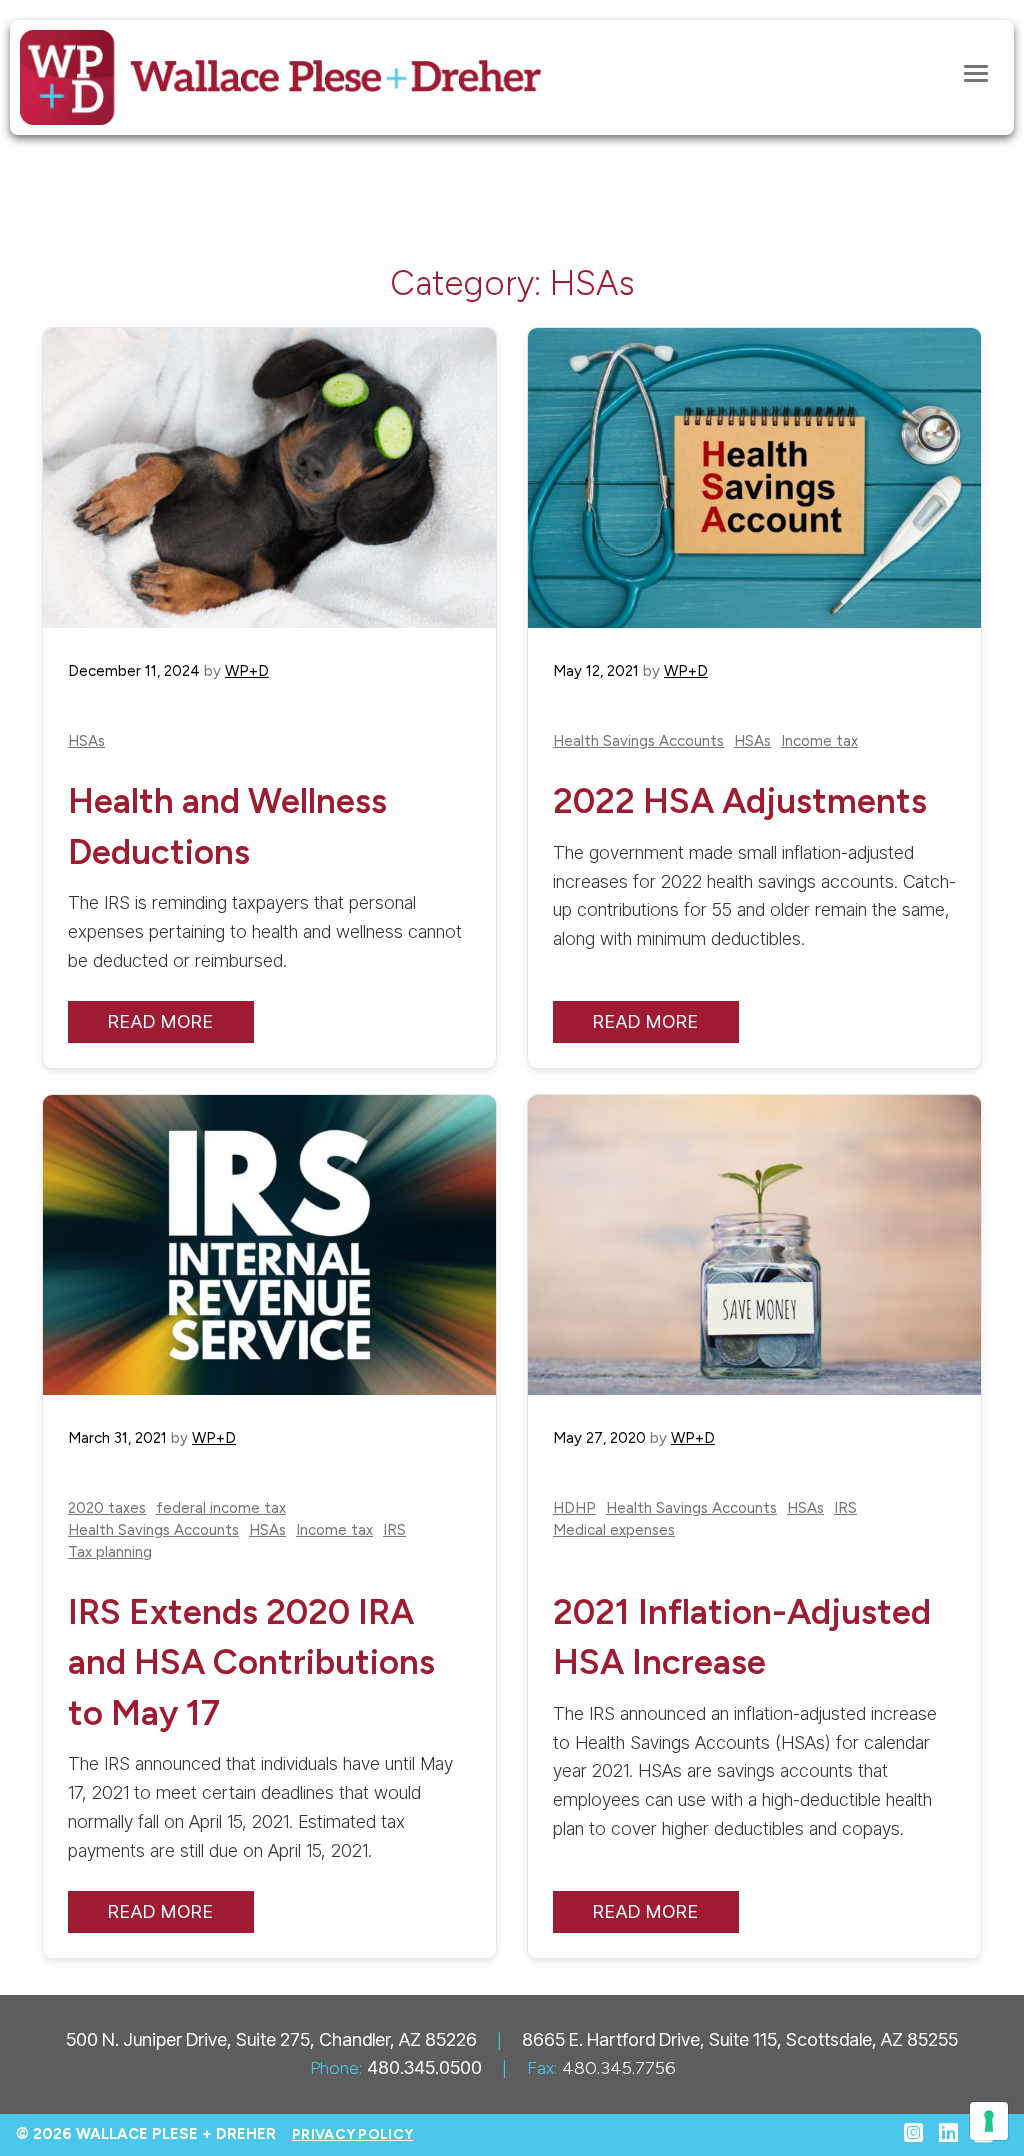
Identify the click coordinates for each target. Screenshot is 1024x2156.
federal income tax (221, 1508)
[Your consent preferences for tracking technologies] (989, 2121)
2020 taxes (107, 1508)
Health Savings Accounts (638, 741)
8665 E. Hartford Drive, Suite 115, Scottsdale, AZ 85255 (740, 2039)
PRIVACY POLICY (352, 2134)
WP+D (247, 671)
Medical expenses (614, 1530)
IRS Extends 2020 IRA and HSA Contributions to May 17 (251, 1662)
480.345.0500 (424, 2067)
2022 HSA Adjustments (740, 801)
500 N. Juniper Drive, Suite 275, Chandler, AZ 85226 (271, 2039)
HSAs (86, 741)
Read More (161, 1021)
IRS (394, 1530)
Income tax (819, 741)
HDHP (574, 1508)
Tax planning (110, 1552)
